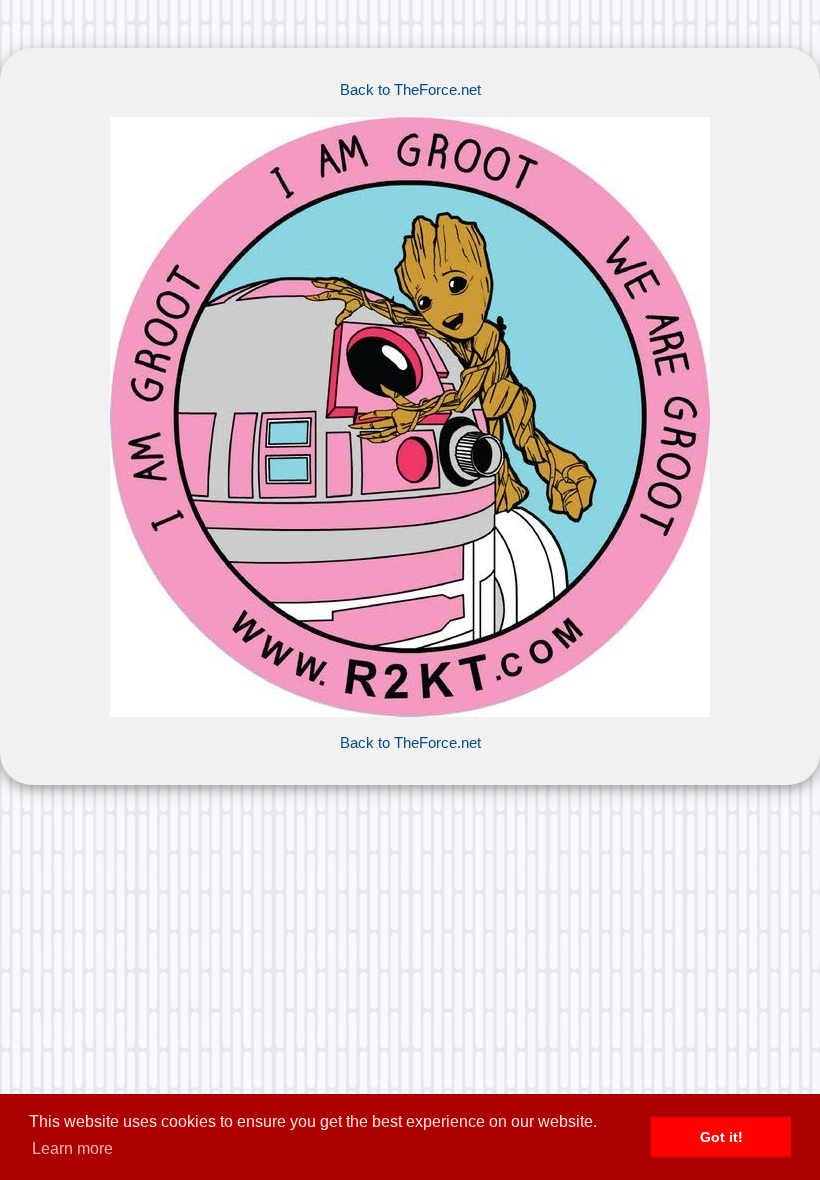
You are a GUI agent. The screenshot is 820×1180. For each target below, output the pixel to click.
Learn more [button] (72, 1148)
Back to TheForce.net (410, 89)
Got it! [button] (721, 1137)
